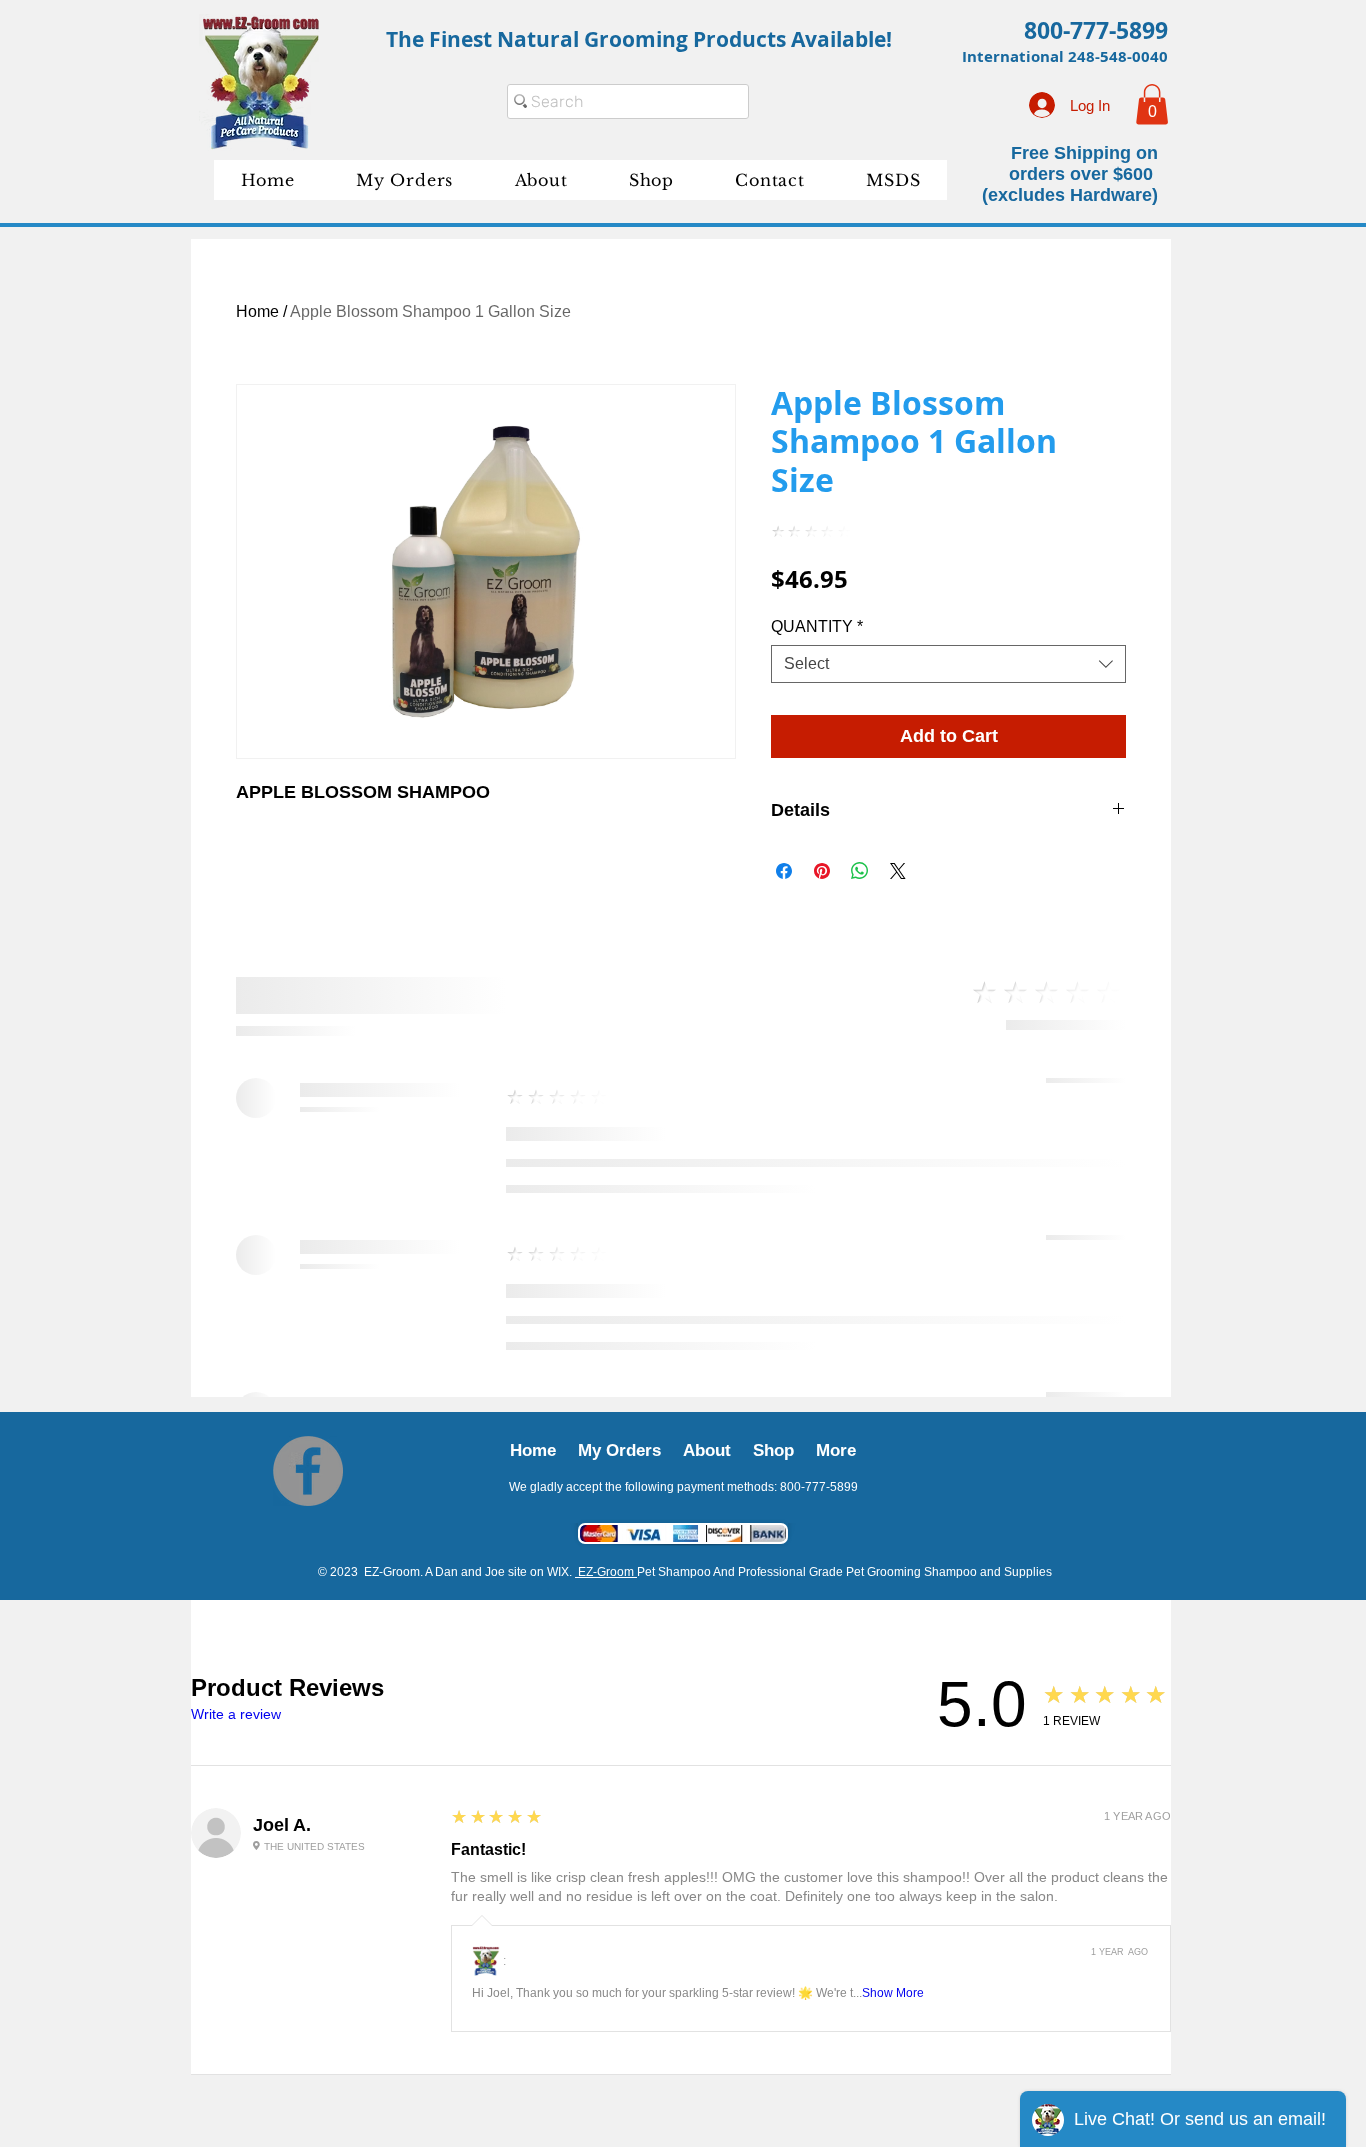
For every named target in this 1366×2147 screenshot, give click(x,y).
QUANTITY (817, 626)
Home (257, 311)
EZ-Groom (606, 1029)
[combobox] (948, 664)
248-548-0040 (1118, 56)
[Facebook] (308, 928)
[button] (1152, 104)
